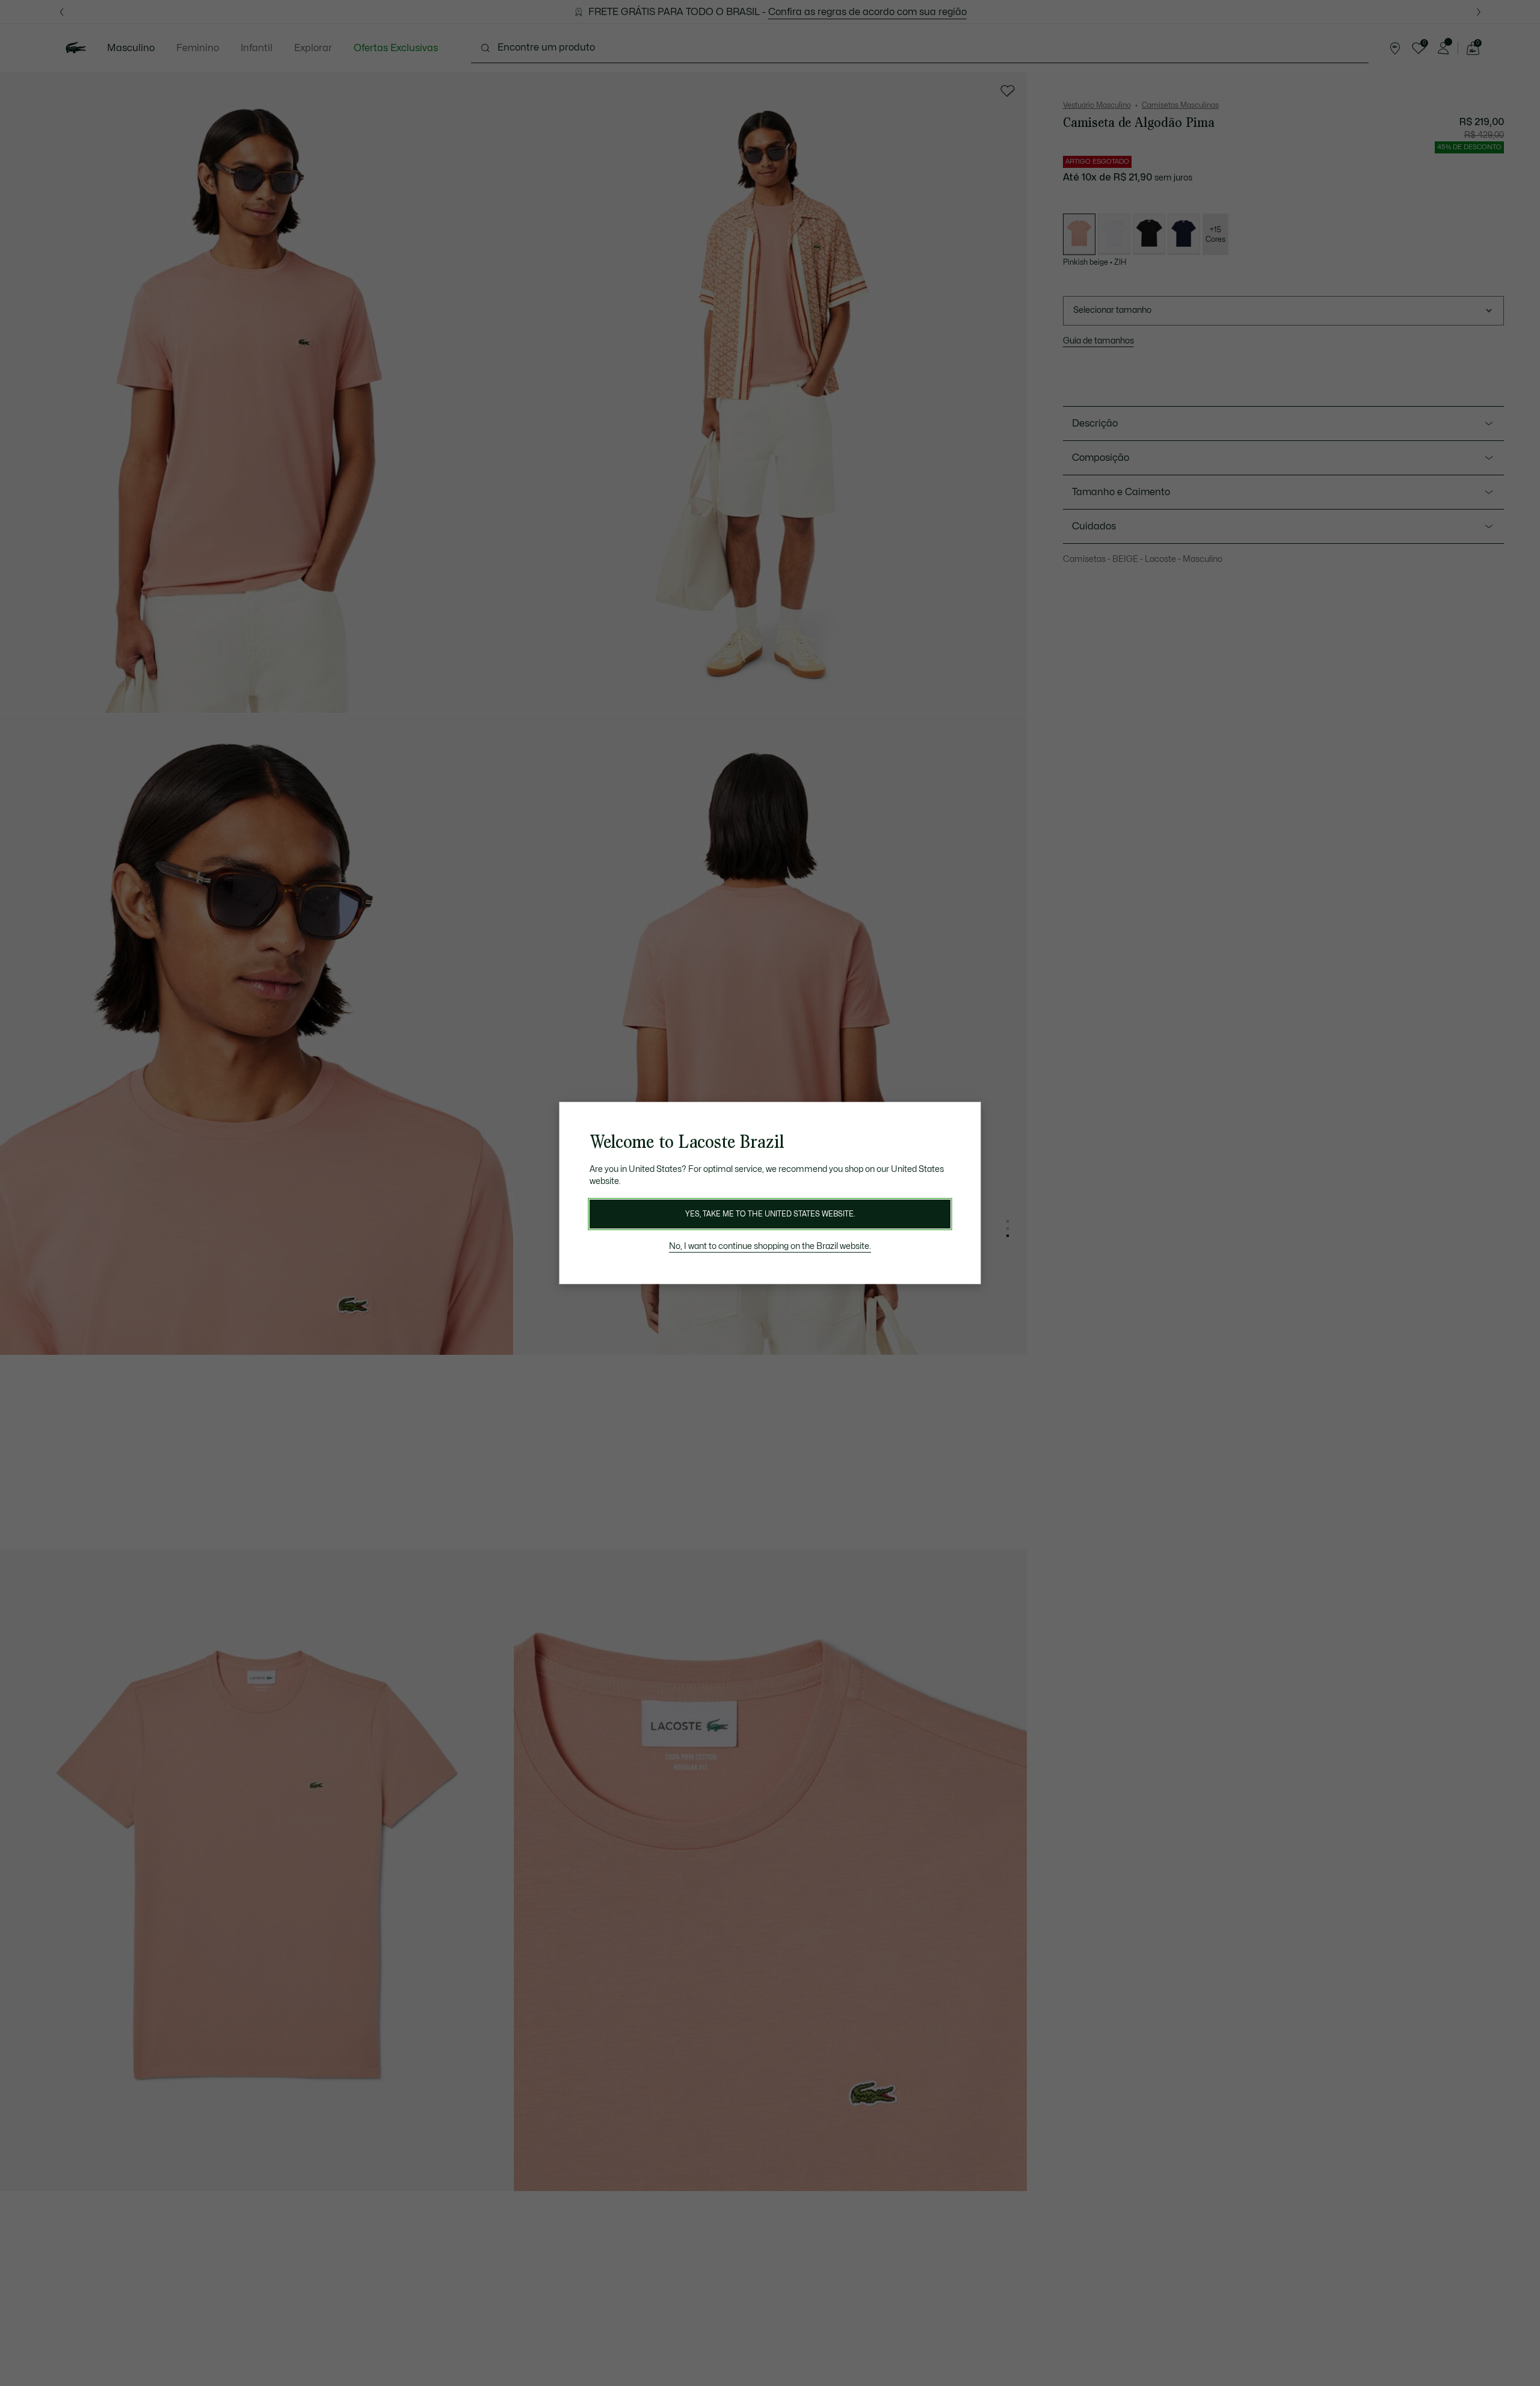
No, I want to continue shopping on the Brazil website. (770, 1246)
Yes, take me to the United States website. (770, 1214)
